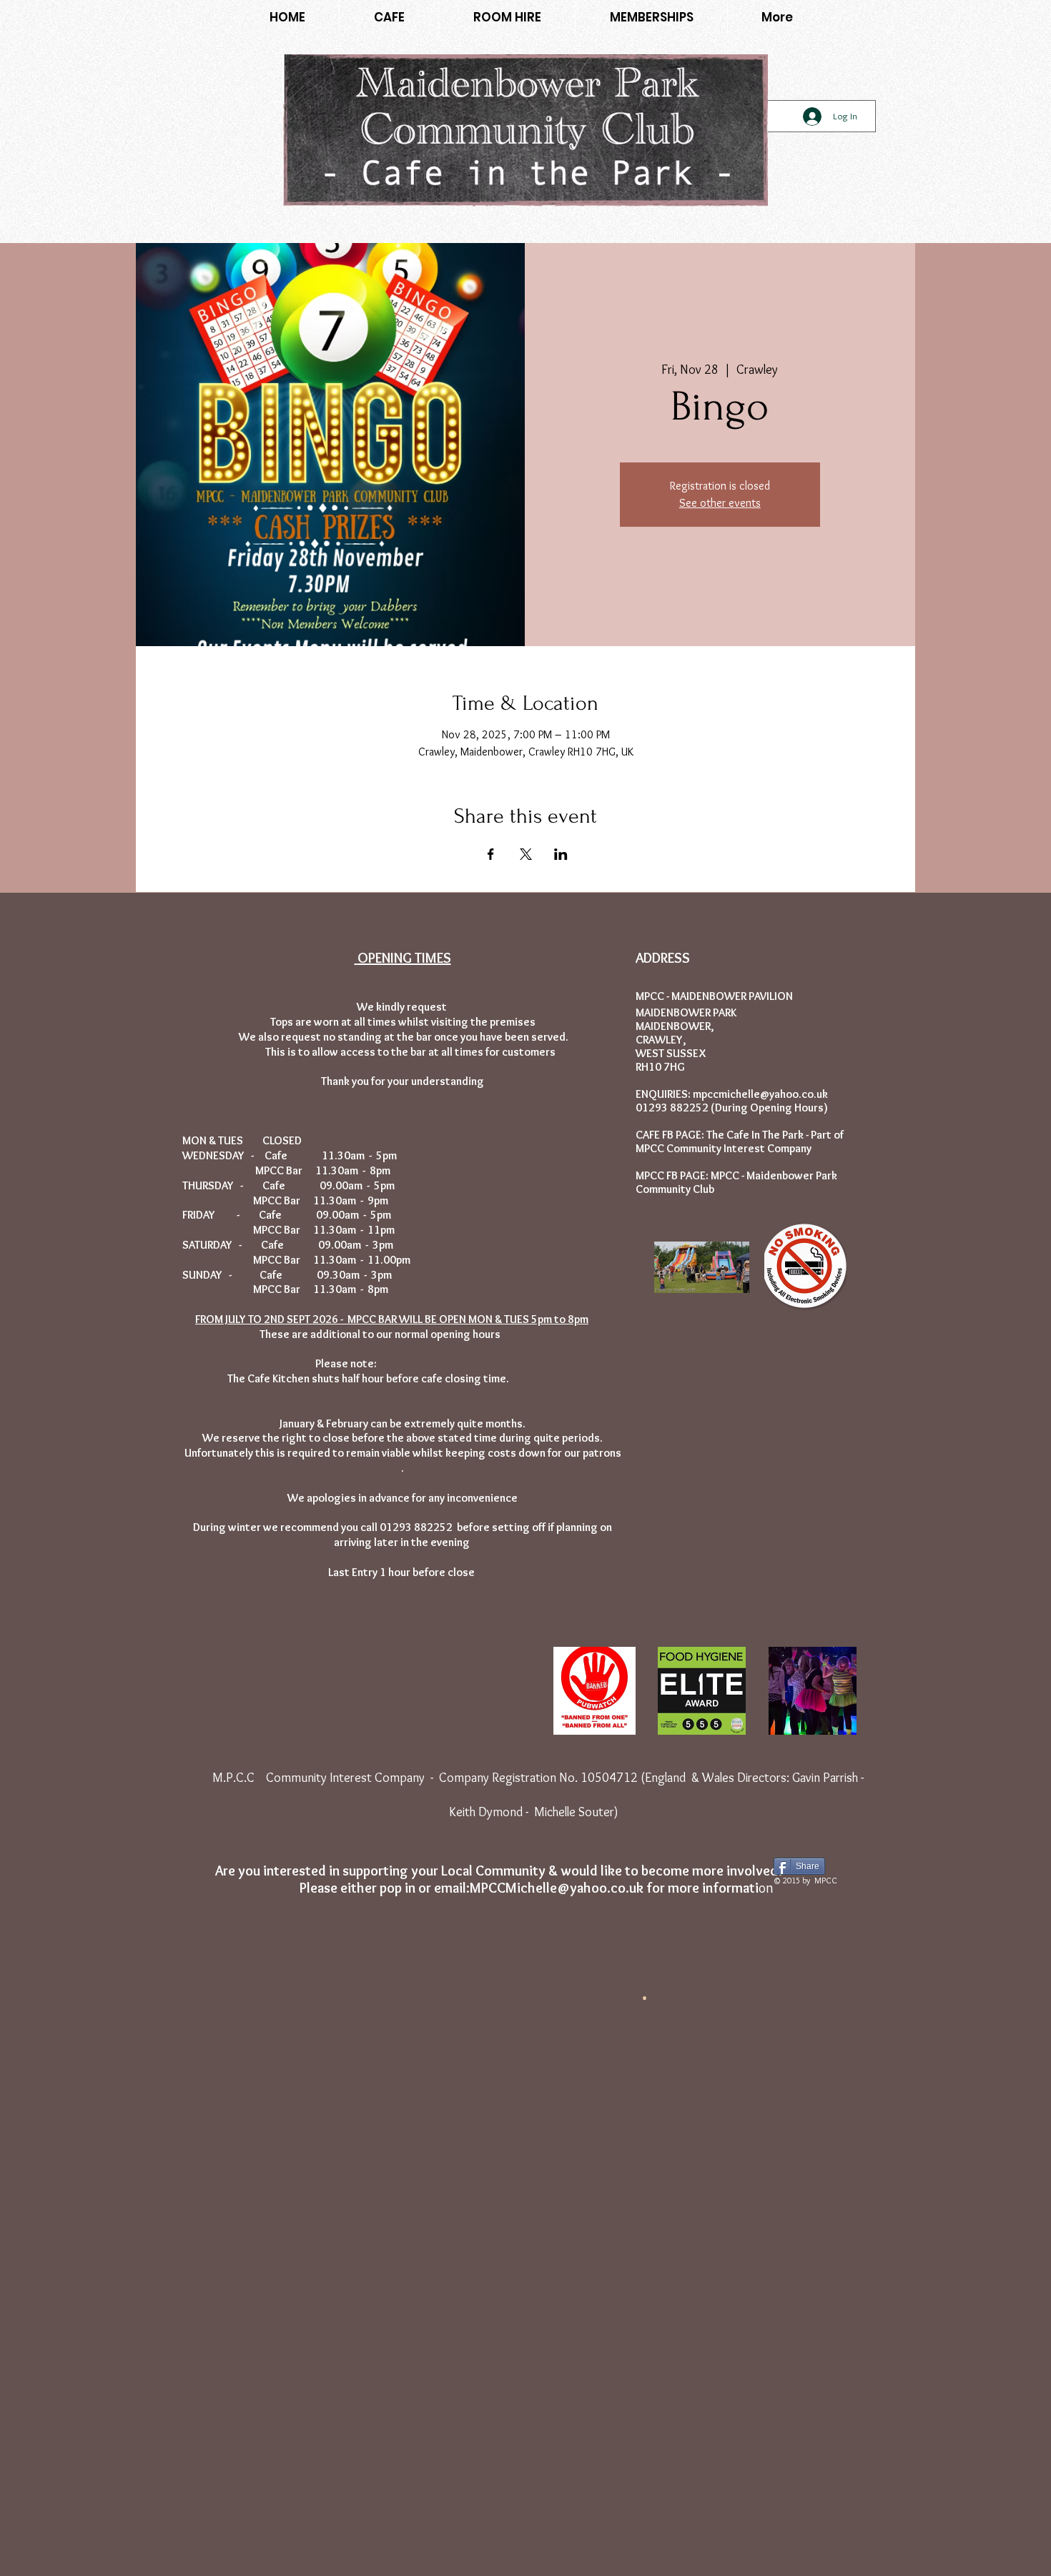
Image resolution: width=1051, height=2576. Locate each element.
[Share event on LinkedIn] (561, 854)
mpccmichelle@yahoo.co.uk (760, 1094)
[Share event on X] (526, 854)
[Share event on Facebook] (491, 854)
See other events (720, 503)
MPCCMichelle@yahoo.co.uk (557, 1888)
